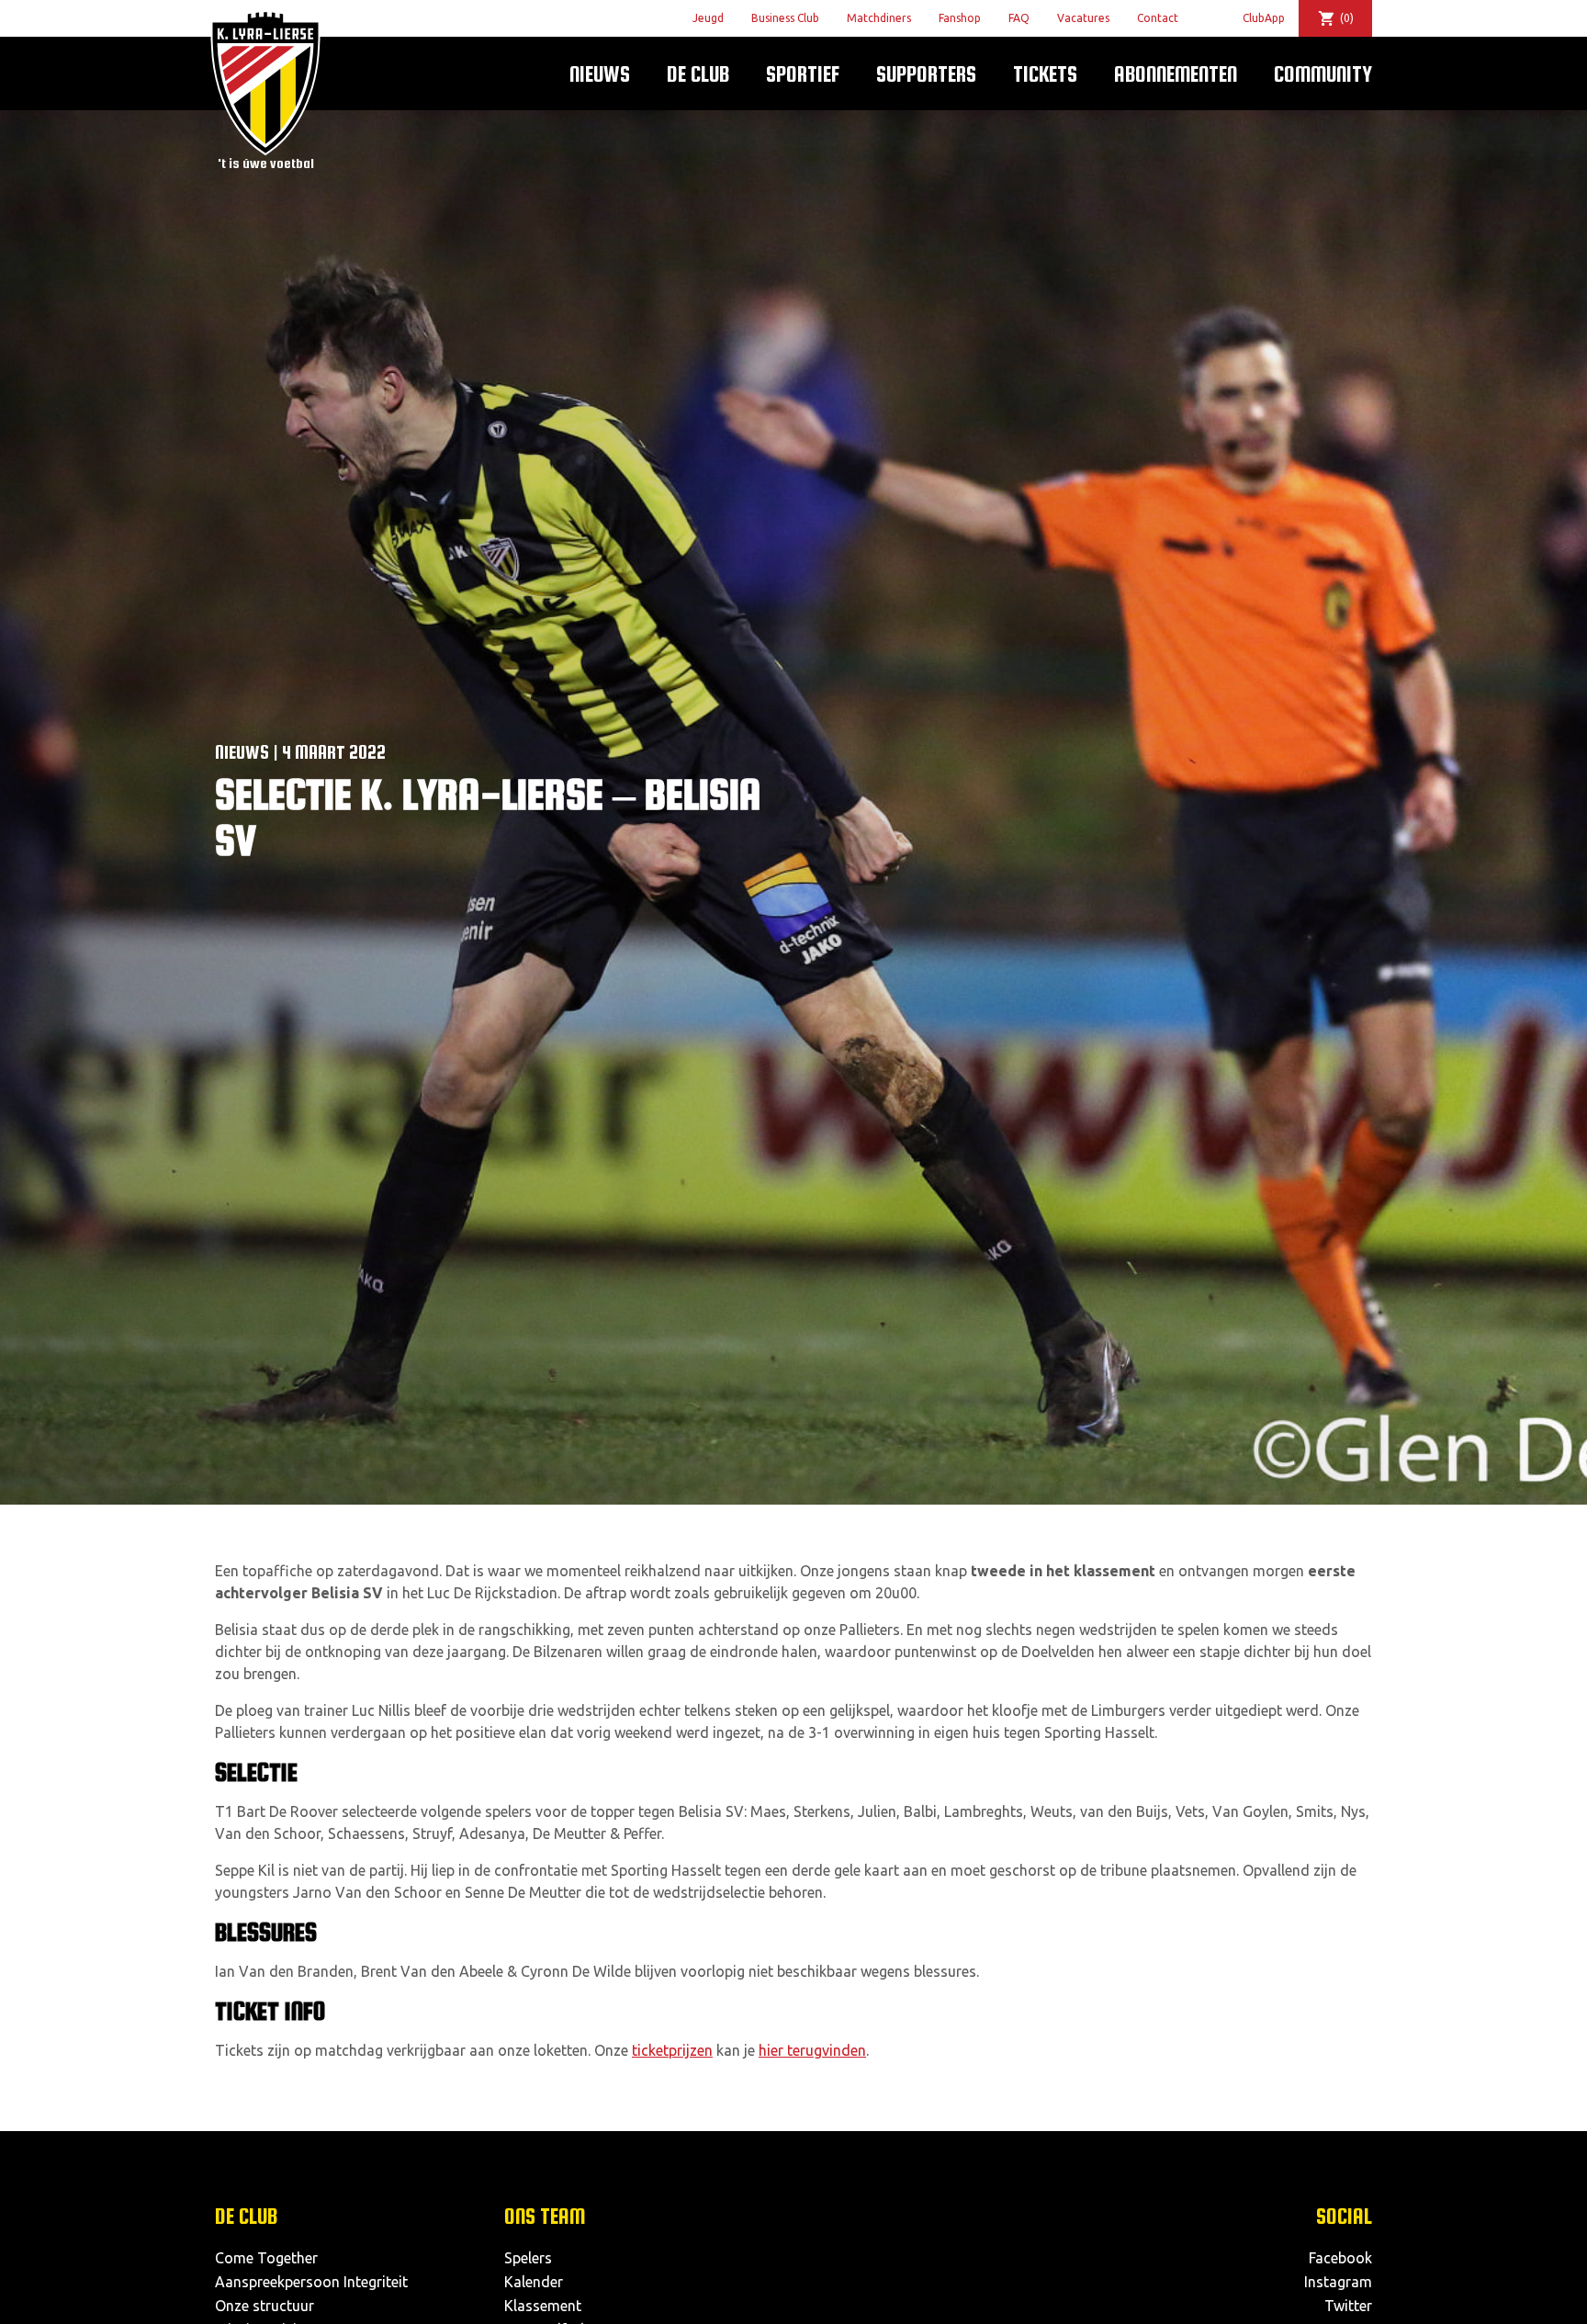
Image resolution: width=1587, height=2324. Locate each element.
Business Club (785, 18)
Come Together (266, 2258)
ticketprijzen (672, 2050)
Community (1323, 74)
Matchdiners (879, 18)
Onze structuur (264, 2306)
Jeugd (708, 18)
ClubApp (1264, 18)
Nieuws (600, 74)
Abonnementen (1176, 74)
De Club (698, 74)
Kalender (534, 2282)
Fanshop (960, 18)
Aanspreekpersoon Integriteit (311, 2282)
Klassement (543, 2306)
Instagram (1338, 2282)
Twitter (1348, 2306)
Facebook (1340, 2258)
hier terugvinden (812, 2050)
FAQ (1019, 18)
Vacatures (1083, 18)
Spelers (528, 2258)
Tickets (1045, 74)
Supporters (926, 74)
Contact (1158, 18)
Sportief (803, 74)
